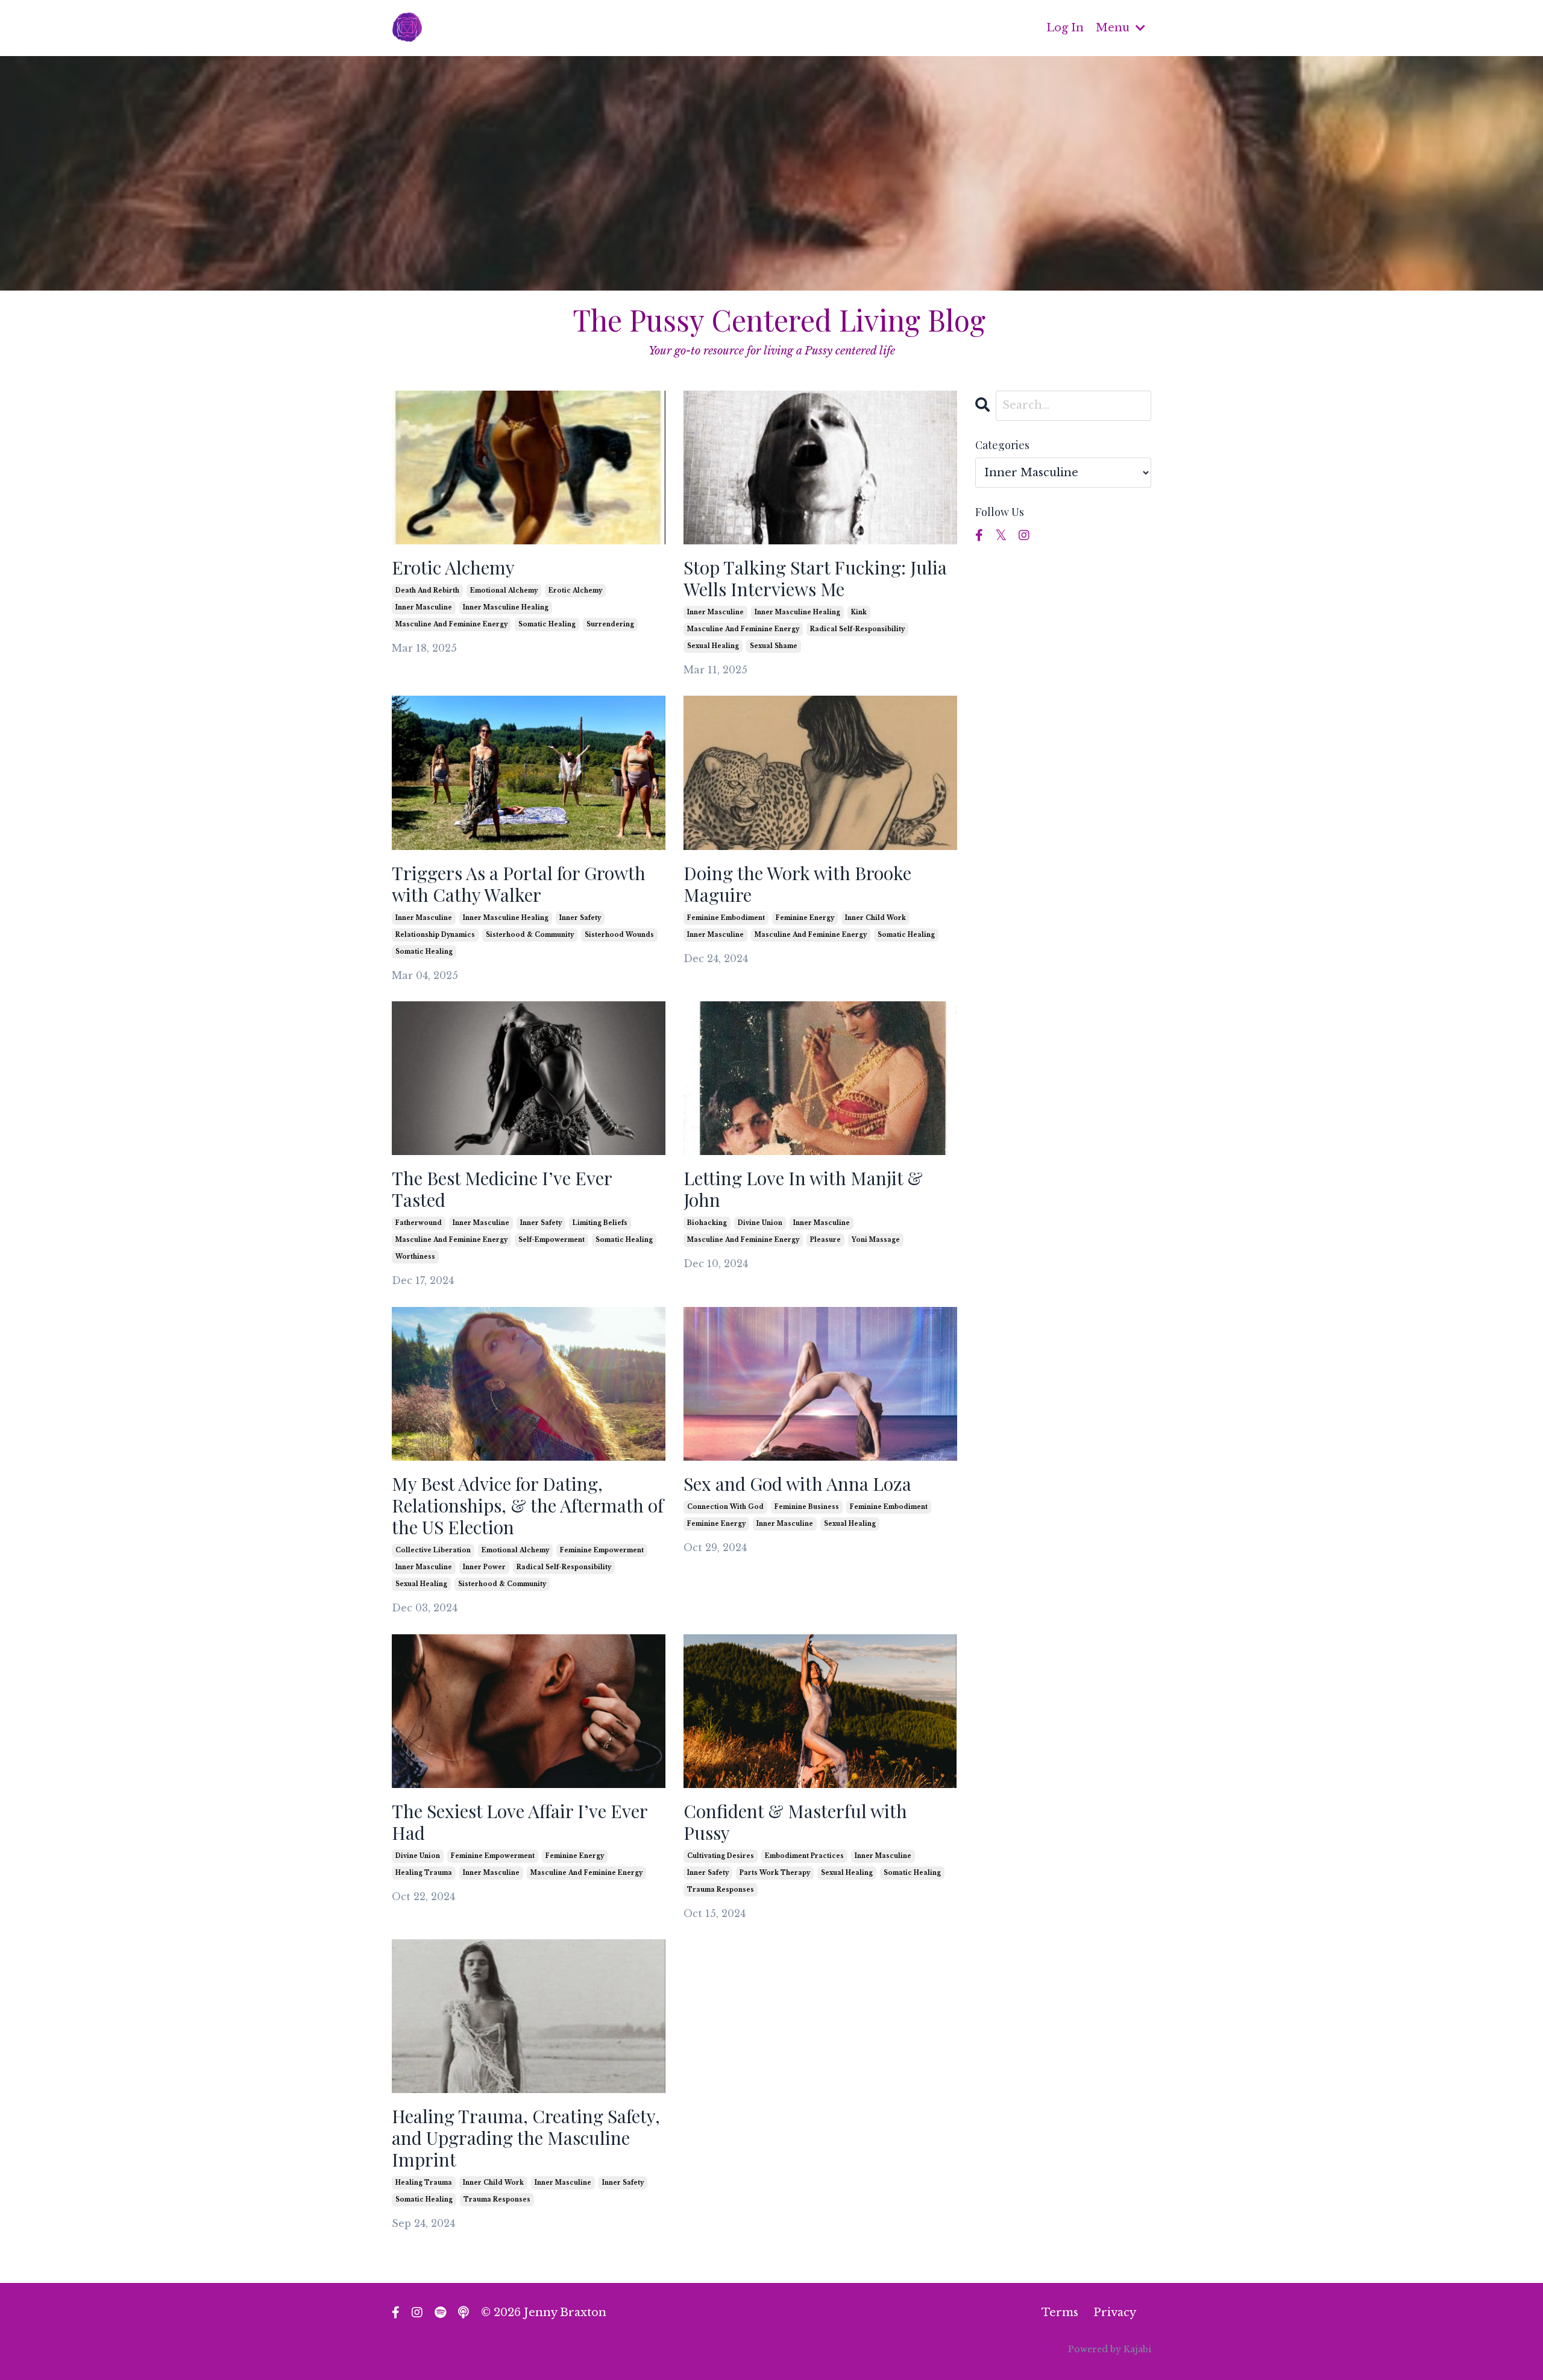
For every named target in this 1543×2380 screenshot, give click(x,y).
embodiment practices (804, 1856)
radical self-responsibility (857, 629)
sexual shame (774, 646)
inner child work (875, 918)
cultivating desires (721, 1856)
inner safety (580, 918)
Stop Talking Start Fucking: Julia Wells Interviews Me (815, 578)
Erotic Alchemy (453, 567)
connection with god (725, 1507)
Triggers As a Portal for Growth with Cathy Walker (519, 884)
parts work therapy (775, 1873)
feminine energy (805, 918)
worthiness (415, 1257)
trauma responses (721, 1890)
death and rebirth (427, 590)
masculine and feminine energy (451, 624)
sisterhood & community (530, 935)
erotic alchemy (575, 590)
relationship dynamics (435, 935)
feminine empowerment (602, 1550)
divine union (760, 1223)
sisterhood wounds (619, 935)
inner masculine (424, 607)
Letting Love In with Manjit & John (803, 1189)
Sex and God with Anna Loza (797, 1484)
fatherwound (419, 1223)
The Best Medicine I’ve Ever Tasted (502, 1189)
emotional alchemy (504, 590)
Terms (1060, 2312)
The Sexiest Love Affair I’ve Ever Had (520, 1822)
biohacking (707, 1223)
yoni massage (876, 1240)
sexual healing (713, 646)
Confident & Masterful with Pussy (795, 1822)
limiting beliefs (600, 1223)
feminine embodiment (726, 918)
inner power (484, 1567)
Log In (1065, 28)
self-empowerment (552, 1240)
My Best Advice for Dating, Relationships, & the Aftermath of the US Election (528, 1505)
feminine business (807, 1507)
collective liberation (433, 1550)
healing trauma (424, 1873)
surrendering (610, 624)
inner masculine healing (506, 607)
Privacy (1115, 2312)
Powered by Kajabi (1110, 2349)
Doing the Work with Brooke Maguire (797, 884)
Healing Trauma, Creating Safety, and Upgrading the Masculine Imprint (526, 2138)
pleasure (825, 1240)
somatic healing (547, 624)
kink (859, 612)
